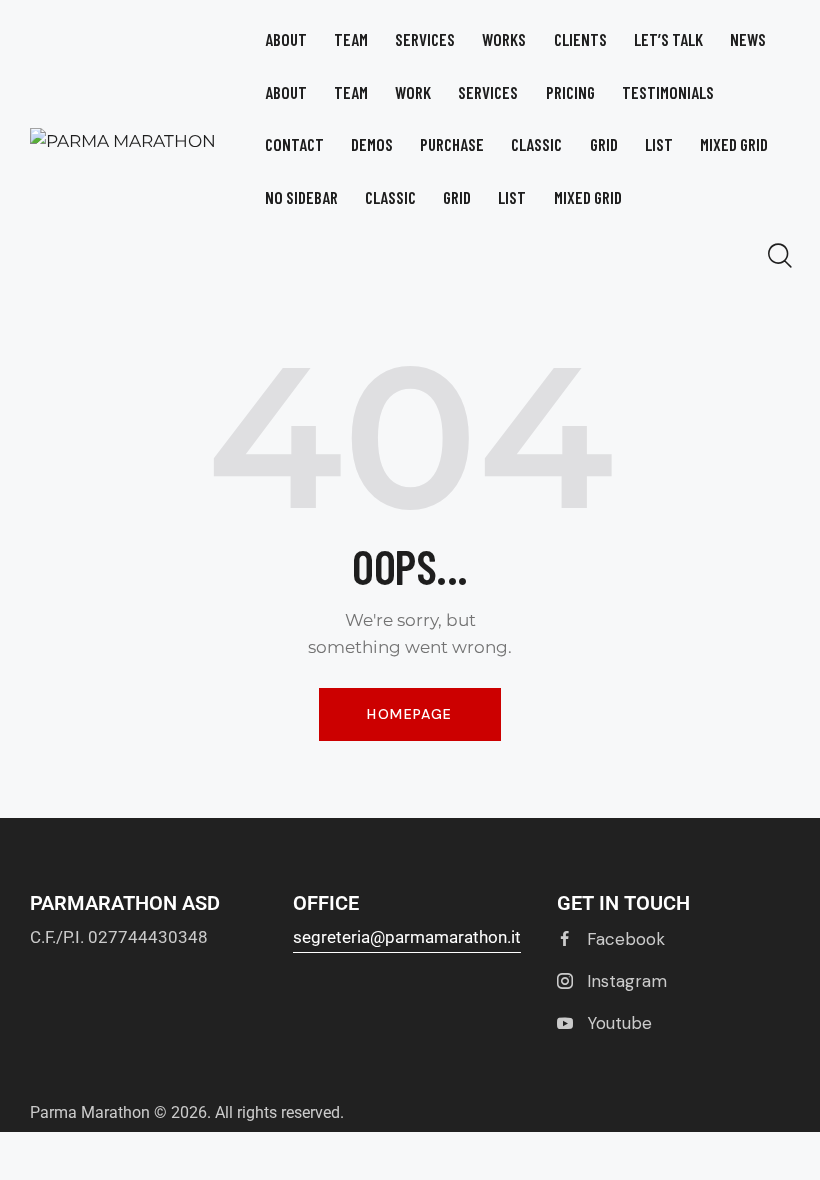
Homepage (409, 714)
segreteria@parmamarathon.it (407, 937)
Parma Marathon (90, 1112)
